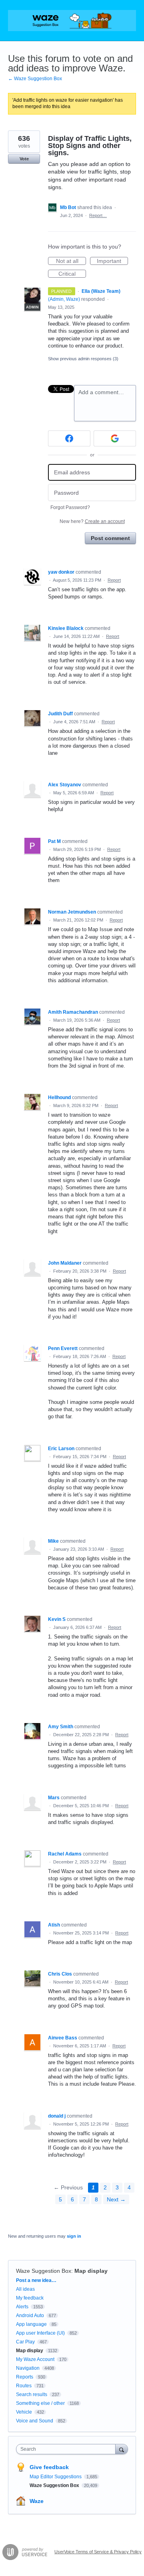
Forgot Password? (70, 507)
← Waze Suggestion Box (35, 79)
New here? (92, 521)
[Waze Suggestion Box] (72, 21)
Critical (72, 274)
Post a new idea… (36, 2280)
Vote (24, 159)
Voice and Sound (35, 2421)
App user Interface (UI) (40, 2333)
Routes (24, 2386)
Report (114, 580)
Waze (37, 2501)
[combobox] (68, 2449)
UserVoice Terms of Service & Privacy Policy (98, 2552)
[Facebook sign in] (69, 438)
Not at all (71, 261)
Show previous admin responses (83, 359)
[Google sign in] (115, 438)
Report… (98, 215)
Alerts (22, 2307)
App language (31, 2324)
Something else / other (40, 2403)
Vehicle (24, 2412)
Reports (25, 2377)
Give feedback (49, 2467)
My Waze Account (35, 2359)
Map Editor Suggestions (56, 2477)
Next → (116, 2199)
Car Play (25, 2342)
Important (112, 261)
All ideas (25, 2289)
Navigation (28, 2368)
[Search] (122, 2449)
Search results (32, 2394)
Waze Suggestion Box (44, 2271)
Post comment (110, 538)
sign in (74, 2236)
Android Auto (30, 2315)
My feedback (30, 2298)
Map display (91, 2271)
